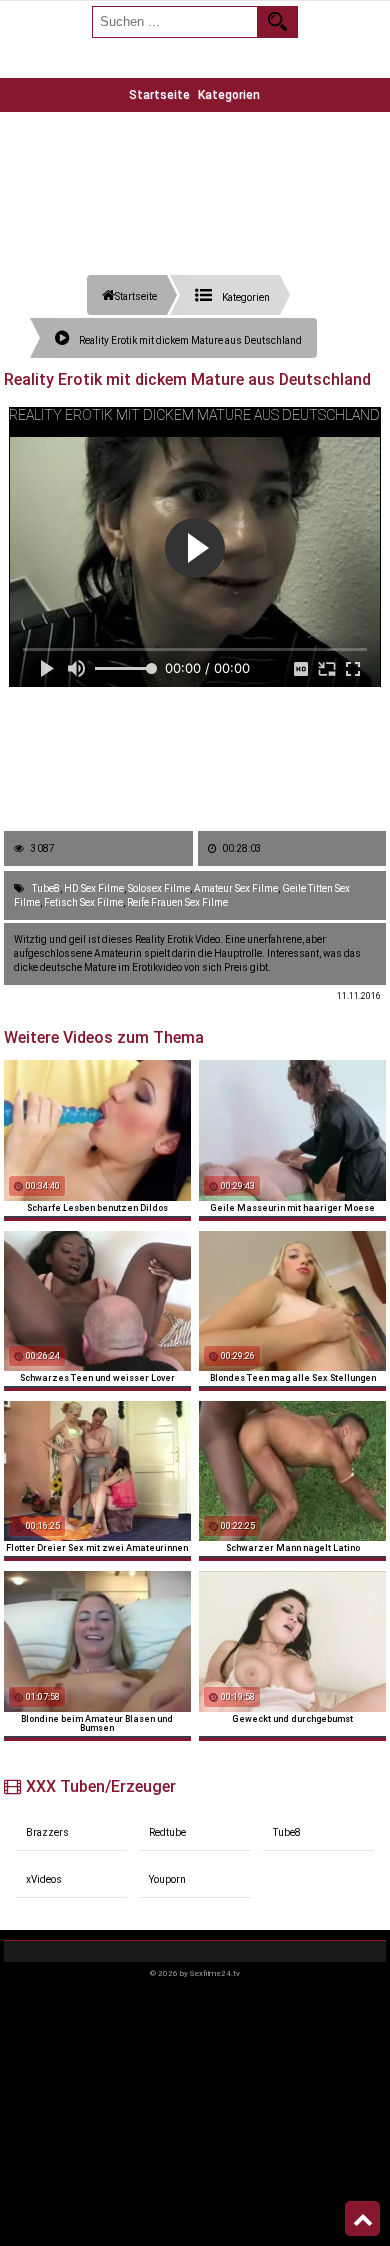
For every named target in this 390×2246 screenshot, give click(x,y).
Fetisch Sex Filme (83, 902)
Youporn (167, 1879)
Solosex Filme (159, 888)
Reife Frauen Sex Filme (177, 902)
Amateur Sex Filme (236, 888)
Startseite (159, 95)
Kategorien (229, 95)
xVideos (44, 1879)
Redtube (167, 1832)
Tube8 (46, 888)
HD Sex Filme (94, 888)
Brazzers (47, 1832)
